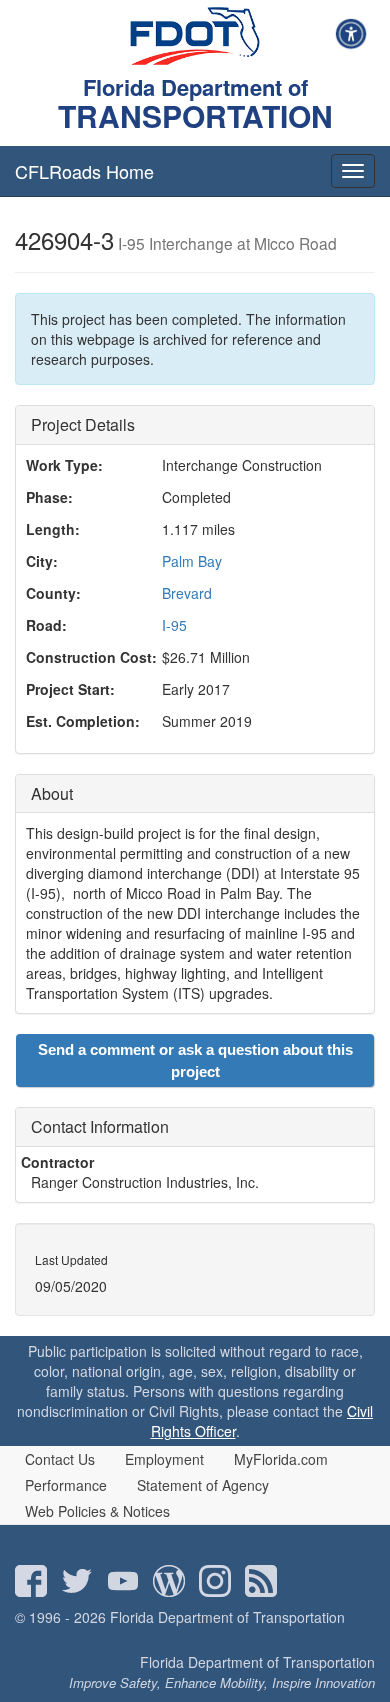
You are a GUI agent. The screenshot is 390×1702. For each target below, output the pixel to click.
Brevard (187, 593)
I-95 (174, 625)
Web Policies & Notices (97, 1511)
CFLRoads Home (84, 171)
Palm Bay (192, 561)
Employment (164, 1459)
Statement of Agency (203, 1485)
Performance (66, 1485)
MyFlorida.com (281, 1459)
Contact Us (60, 1459)
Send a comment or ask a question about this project (195, 1060)
